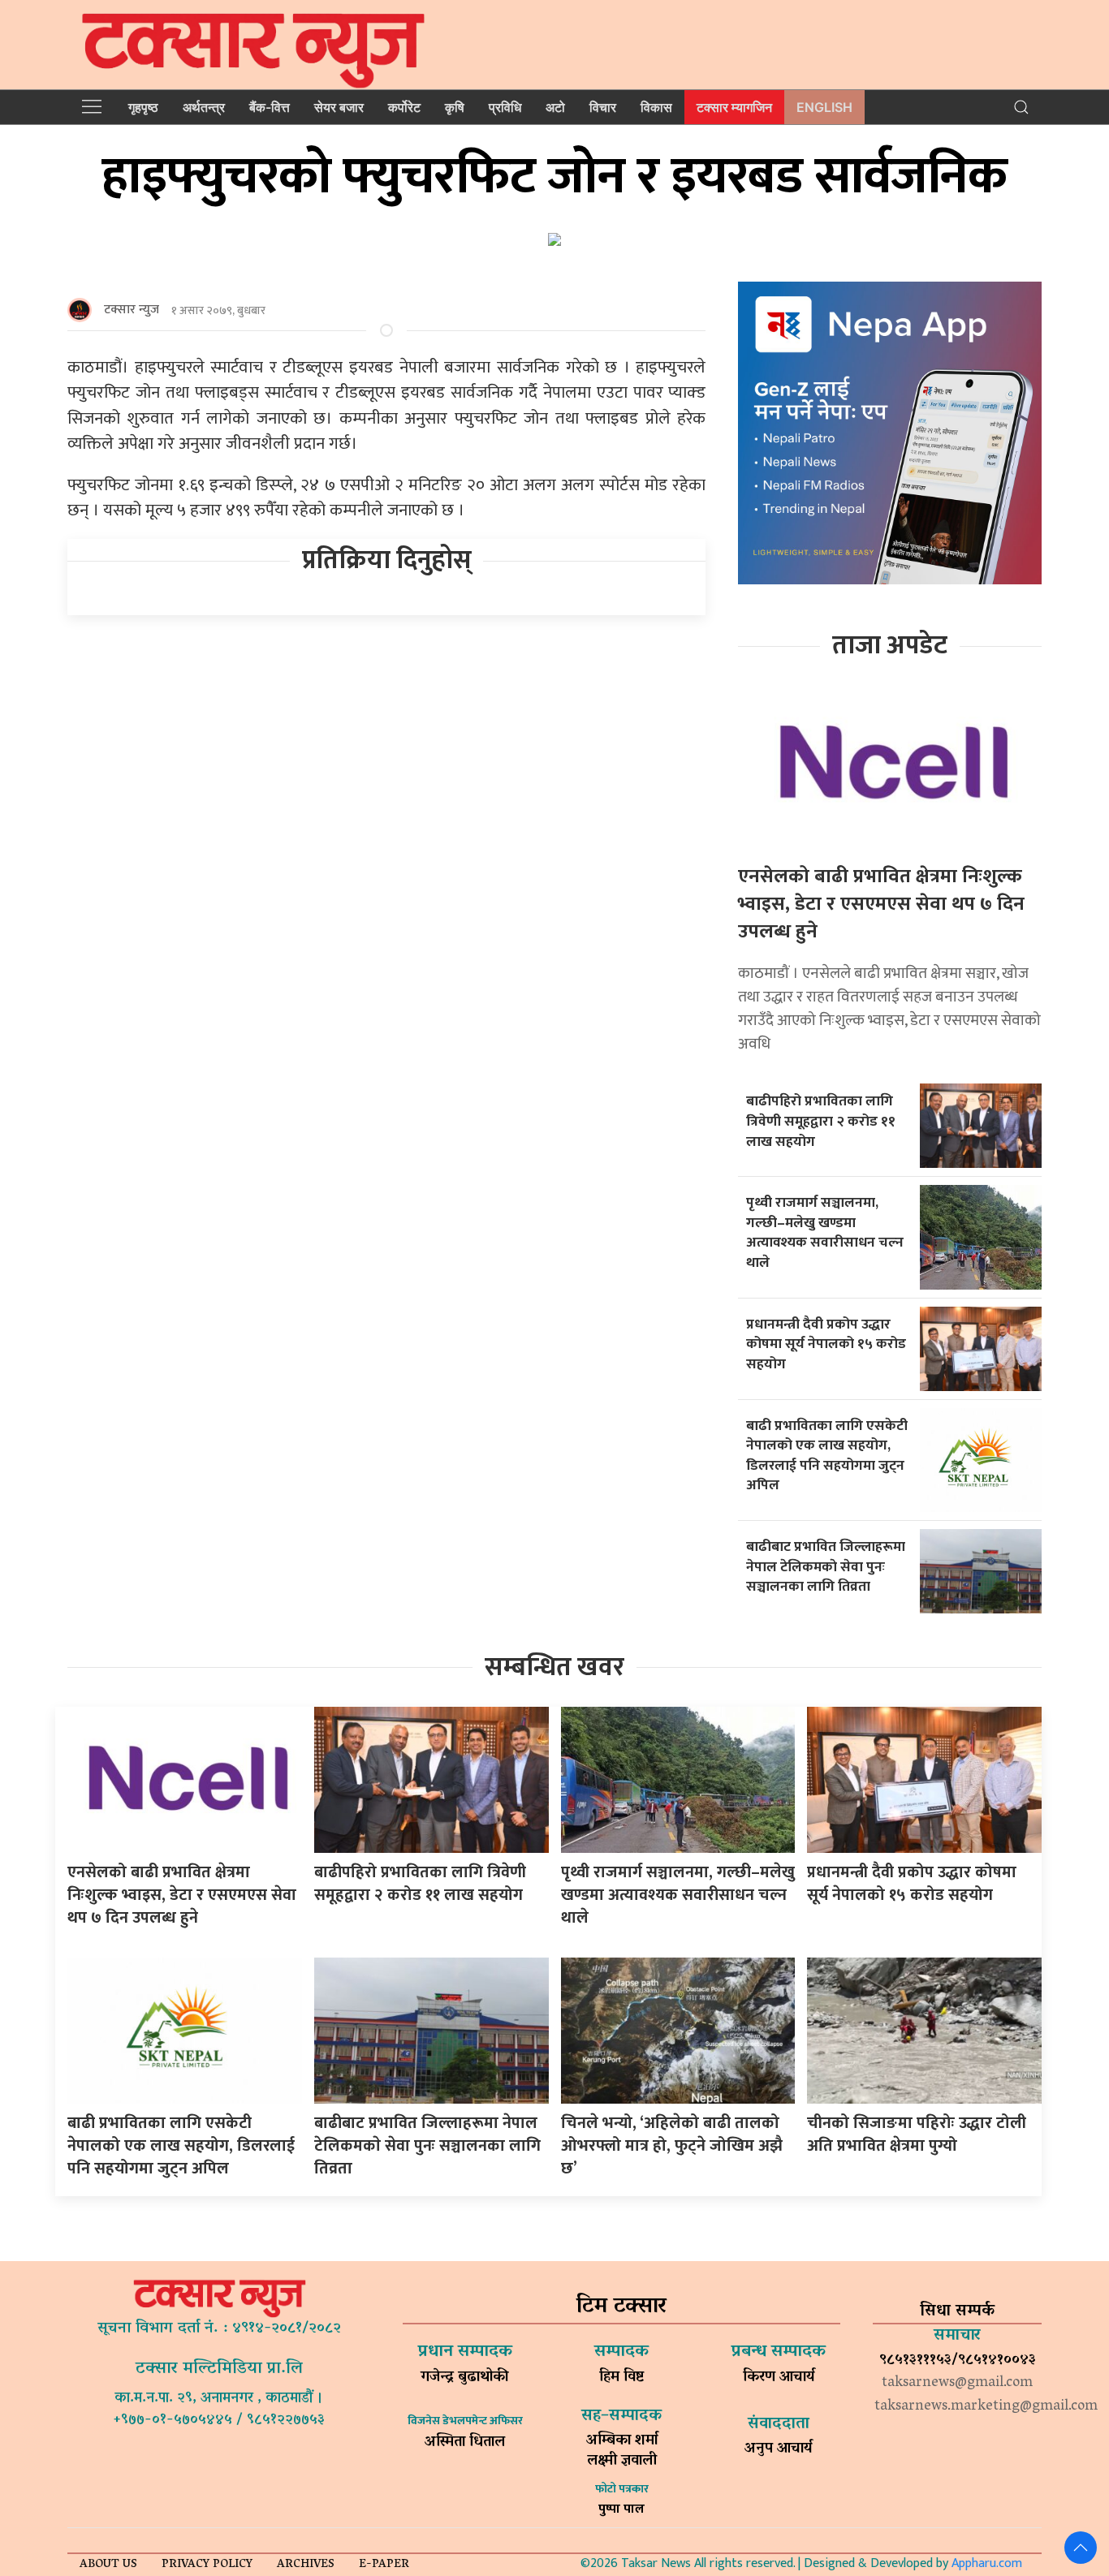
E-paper (384, 2565)
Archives (306, 2565)
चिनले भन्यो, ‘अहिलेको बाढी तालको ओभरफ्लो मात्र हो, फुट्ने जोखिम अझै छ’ (672, 2146)
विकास (656, 107)
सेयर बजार (339, 107)
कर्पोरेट (404, 107)
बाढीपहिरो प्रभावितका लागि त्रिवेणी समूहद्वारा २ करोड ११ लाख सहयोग (821, 1121)
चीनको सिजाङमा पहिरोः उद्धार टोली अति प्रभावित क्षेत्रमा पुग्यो (917, 2134)
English (824, 107)
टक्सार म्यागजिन (734, 107)
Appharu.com (987, 2563)
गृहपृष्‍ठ (143, 107)
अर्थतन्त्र (204, 107)
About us (108, 2565)
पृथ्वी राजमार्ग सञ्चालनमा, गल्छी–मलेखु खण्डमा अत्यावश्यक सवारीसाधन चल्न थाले (825, 1232)
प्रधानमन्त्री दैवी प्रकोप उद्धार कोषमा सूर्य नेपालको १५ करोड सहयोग (826, 1344)
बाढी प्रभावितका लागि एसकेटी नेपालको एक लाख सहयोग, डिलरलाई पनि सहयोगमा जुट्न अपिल (827, 1456)
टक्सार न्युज (132, 310)
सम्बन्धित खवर (554, 1667)
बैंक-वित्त (270, 107)
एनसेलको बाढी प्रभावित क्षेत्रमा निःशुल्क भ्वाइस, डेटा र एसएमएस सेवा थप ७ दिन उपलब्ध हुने (881, 904)
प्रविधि (505, 107)
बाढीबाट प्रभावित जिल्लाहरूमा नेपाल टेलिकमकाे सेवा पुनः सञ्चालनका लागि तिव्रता (826, 1566)
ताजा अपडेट (890, 646)
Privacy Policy (207, 2565)
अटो (555, 107)
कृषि (455, 107)
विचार (603, 107)
